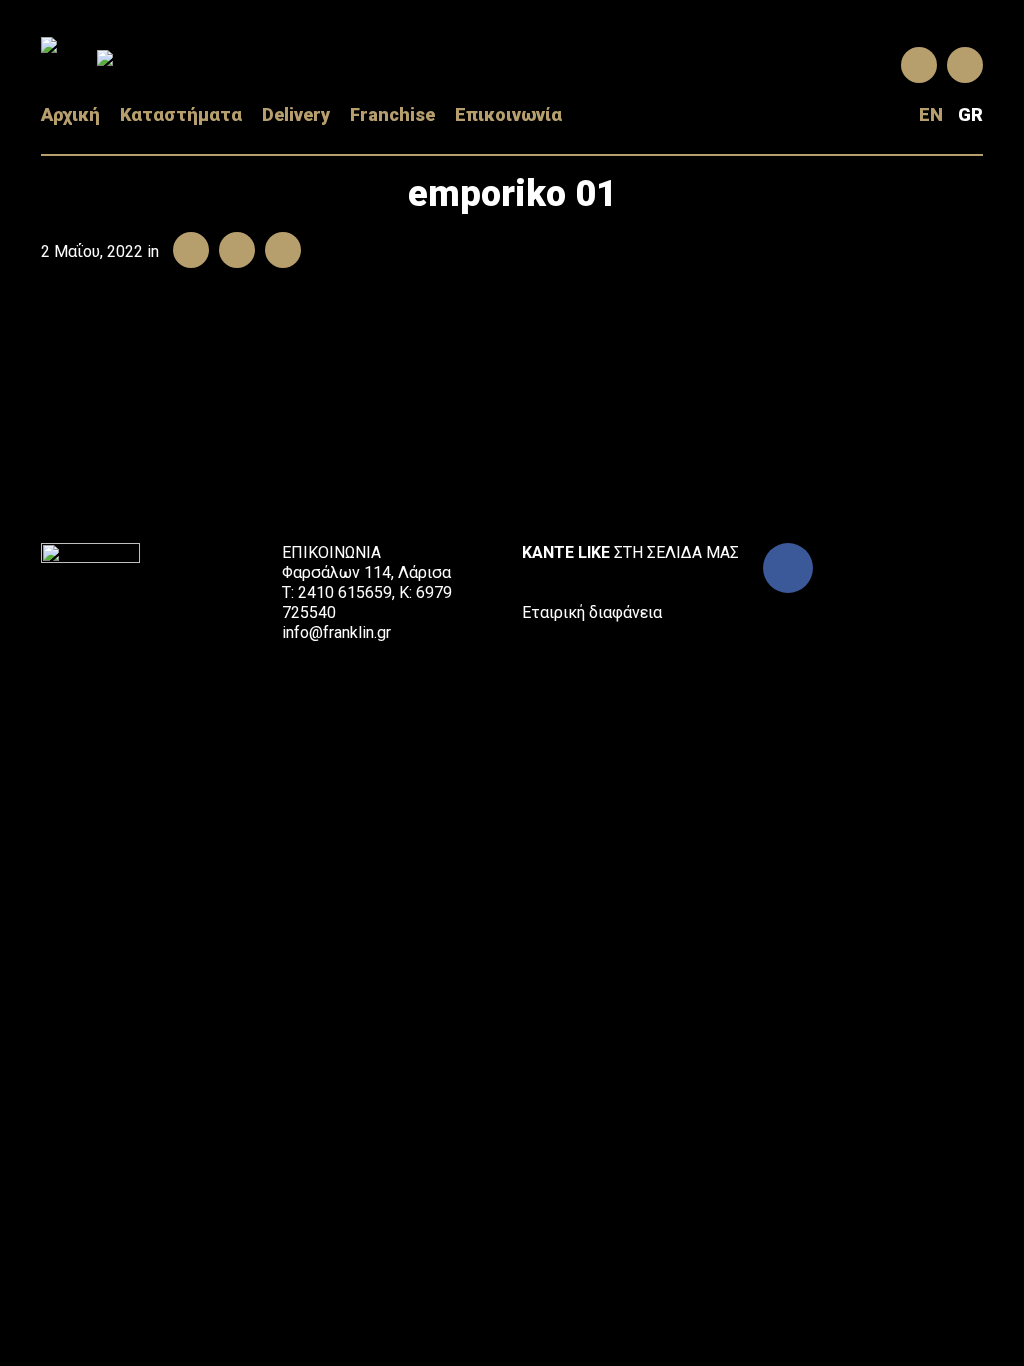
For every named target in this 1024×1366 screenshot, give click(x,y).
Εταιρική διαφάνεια (592, 612)
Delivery (296, 115)
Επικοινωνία (508, 115)
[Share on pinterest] (278, 251)
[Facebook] (788, 568)
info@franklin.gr (336, 632)
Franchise (392, 115)
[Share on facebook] (186, 251)
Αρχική (70, 115)
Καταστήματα (181, 115)
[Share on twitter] (232, 251)
